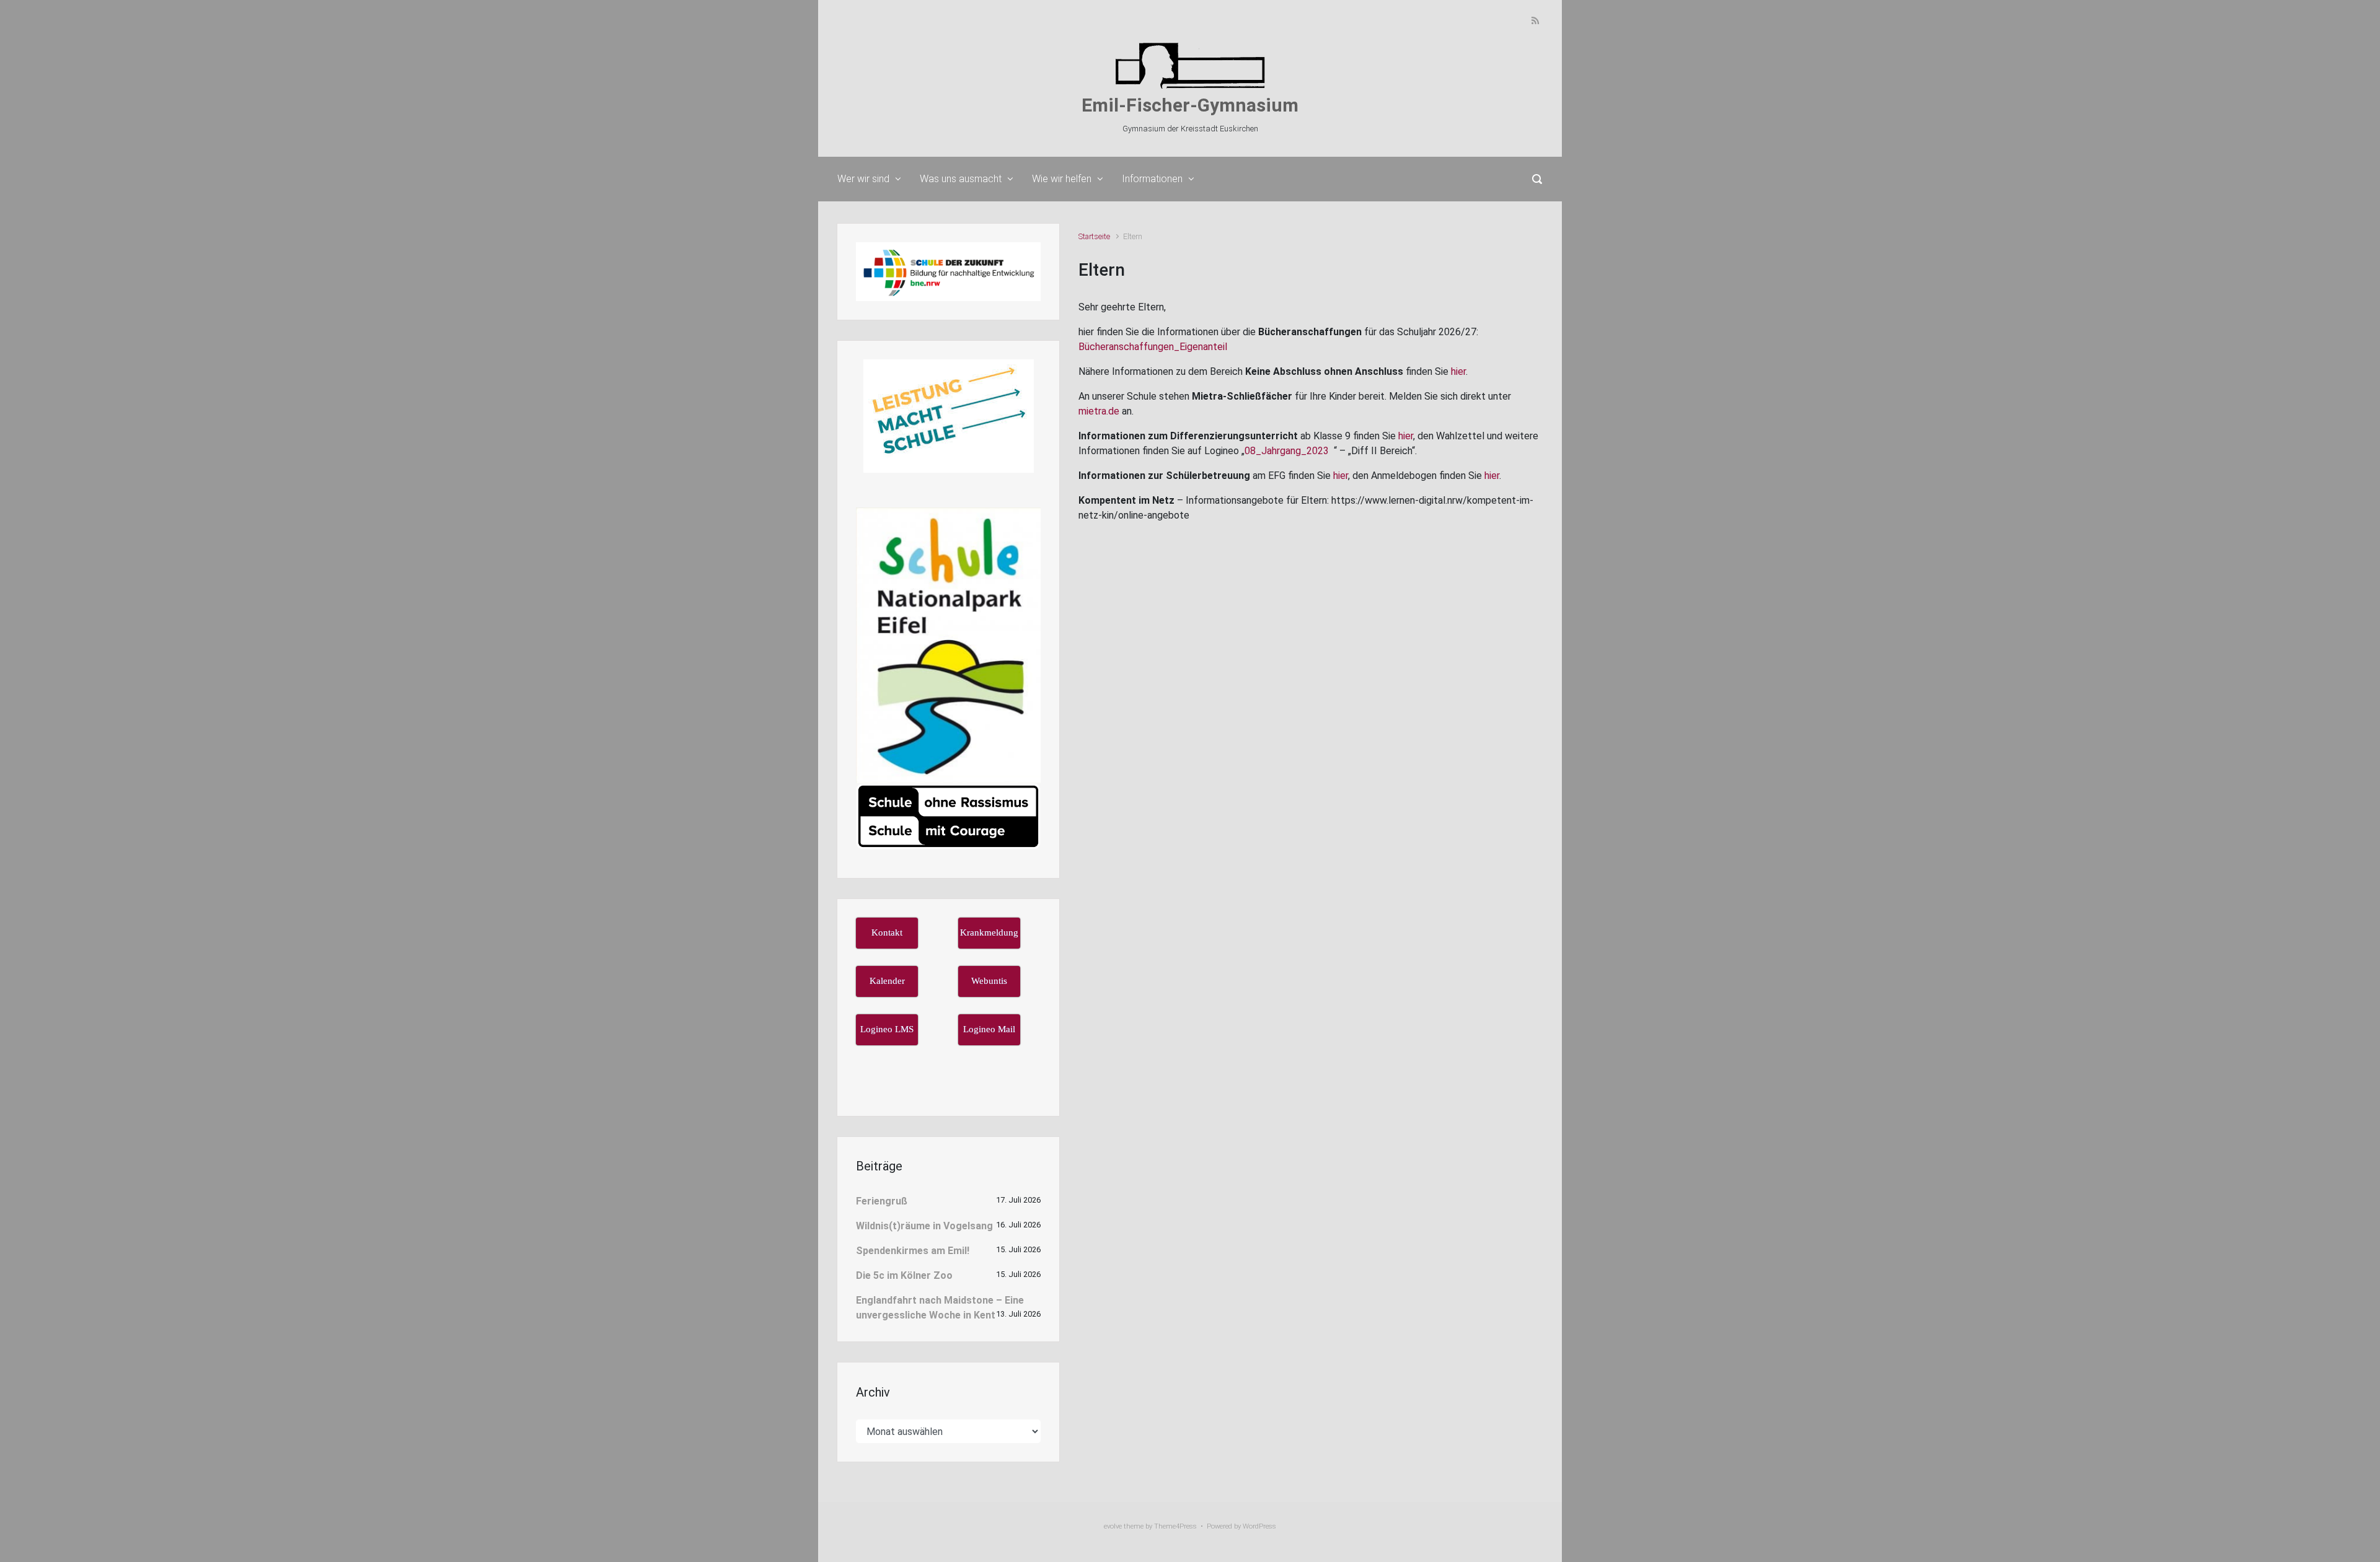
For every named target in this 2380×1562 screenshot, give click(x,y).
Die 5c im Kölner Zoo (904, 1275)
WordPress (1259, 1526)
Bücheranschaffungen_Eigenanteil (1153, 347)
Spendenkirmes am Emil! (913, 1251)
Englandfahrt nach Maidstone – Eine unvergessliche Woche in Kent (940, 1308)
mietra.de (1099, 411)
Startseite (1094, 236)
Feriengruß (882, 1201)
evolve (1113, 1526)
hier (1458, 371)
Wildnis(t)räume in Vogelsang (924, 1226)
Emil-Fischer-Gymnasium (1190, 105)
